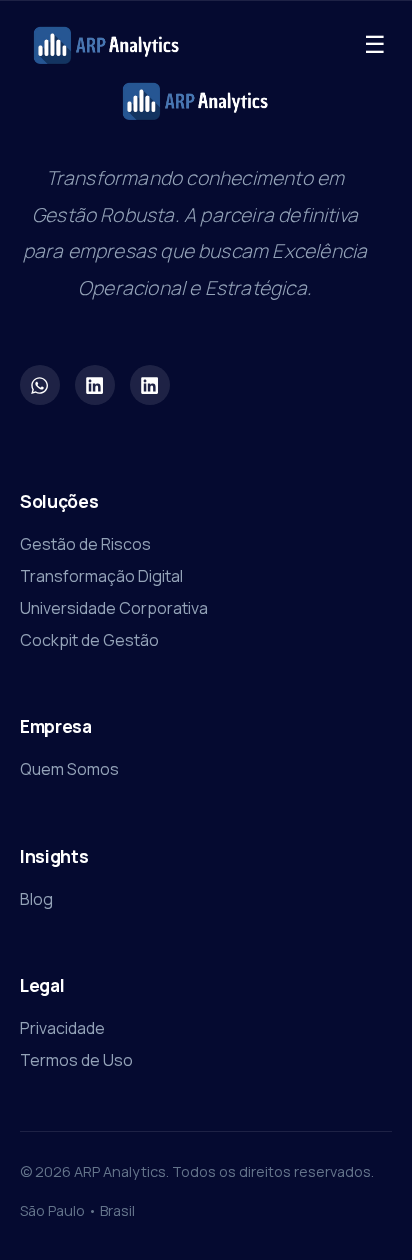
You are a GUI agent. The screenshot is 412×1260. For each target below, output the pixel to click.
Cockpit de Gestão (89, 640)
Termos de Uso (76, 1060)
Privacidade (62, 1028)
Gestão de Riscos (85, 544)
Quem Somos (69, 769)
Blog (36, 899)
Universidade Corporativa (114, 608)
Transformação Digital (101, 576)
